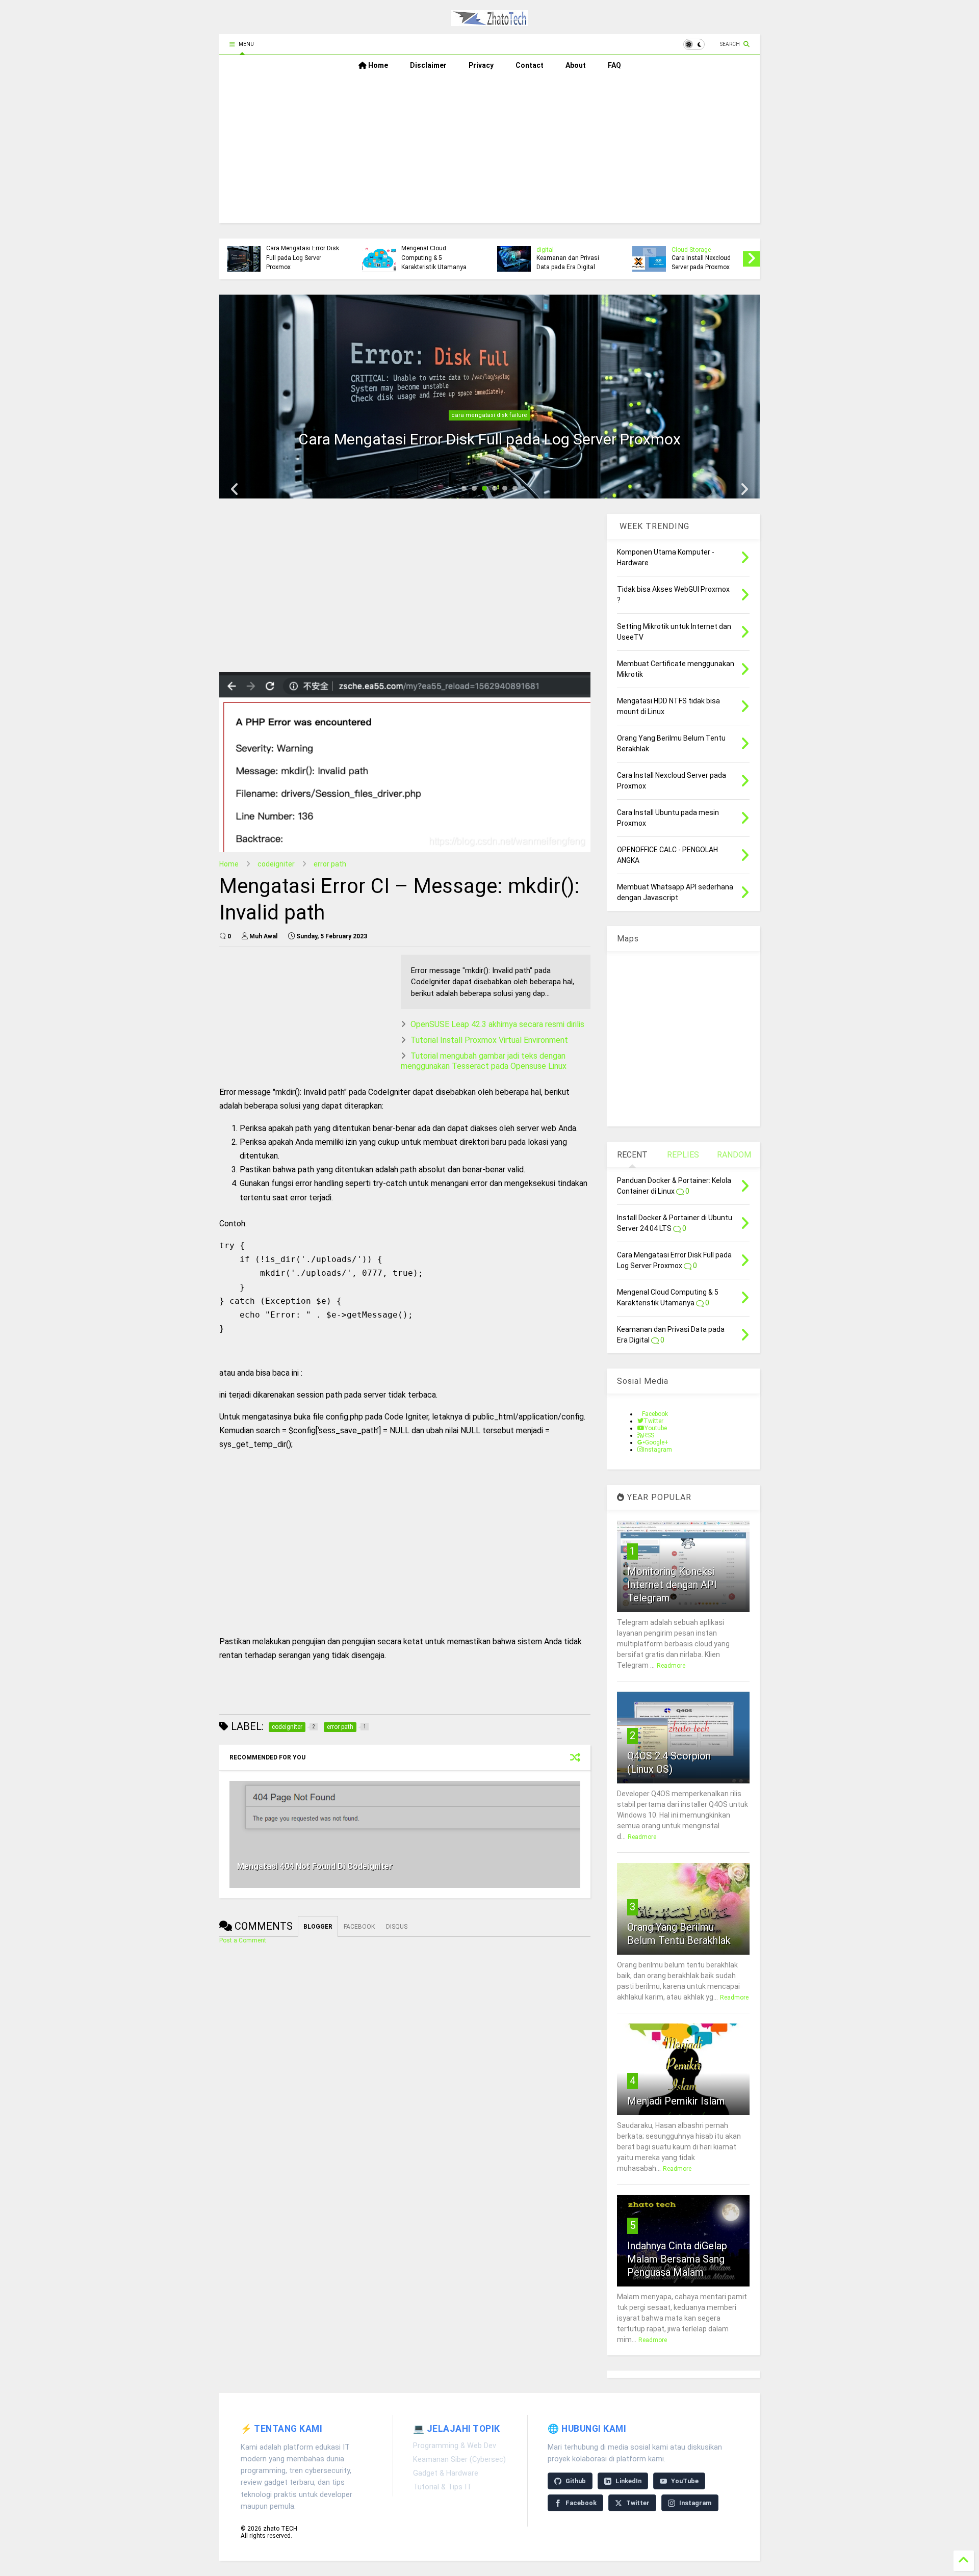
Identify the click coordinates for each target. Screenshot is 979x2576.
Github (576, 2481)
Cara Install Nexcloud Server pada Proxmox (701, 262)
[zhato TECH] (489, 21)
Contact (530, 65)
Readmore (671, 1666)
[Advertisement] (489, 152)
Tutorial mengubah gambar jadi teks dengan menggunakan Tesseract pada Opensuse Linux (484, 1061)
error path (330, 864)
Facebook (581, 2503)
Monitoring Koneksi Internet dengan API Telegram (672, 1585)
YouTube (685, 2481)
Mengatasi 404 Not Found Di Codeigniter (315, 1866)
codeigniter (276, 864)
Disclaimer (428, 65)
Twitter (638, 2503)
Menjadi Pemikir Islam (676, 2101)
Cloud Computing (489, 415)
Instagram (695, 2503)
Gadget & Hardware (446, 2473)
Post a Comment (243, 1940)
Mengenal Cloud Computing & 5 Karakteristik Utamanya (434, 258)
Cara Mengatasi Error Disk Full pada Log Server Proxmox (303, 258)
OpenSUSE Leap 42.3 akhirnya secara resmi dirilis (497, 1024)
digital (545, 250)
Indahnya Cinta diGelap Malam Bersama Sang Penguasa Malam (677, 2259)
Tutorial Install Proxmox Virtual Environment (489, 1040)
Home (377, 65)
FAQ (614, 65)
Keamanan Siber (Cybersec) (459, 2460)
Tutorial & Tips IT (442, 2487)
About (576, 65)
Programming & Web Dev (455, 2446)
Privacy (481, 65)
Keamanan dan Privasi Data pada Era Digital (568, 262)
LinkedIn (628, 2481)
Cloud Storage (691, 250)
